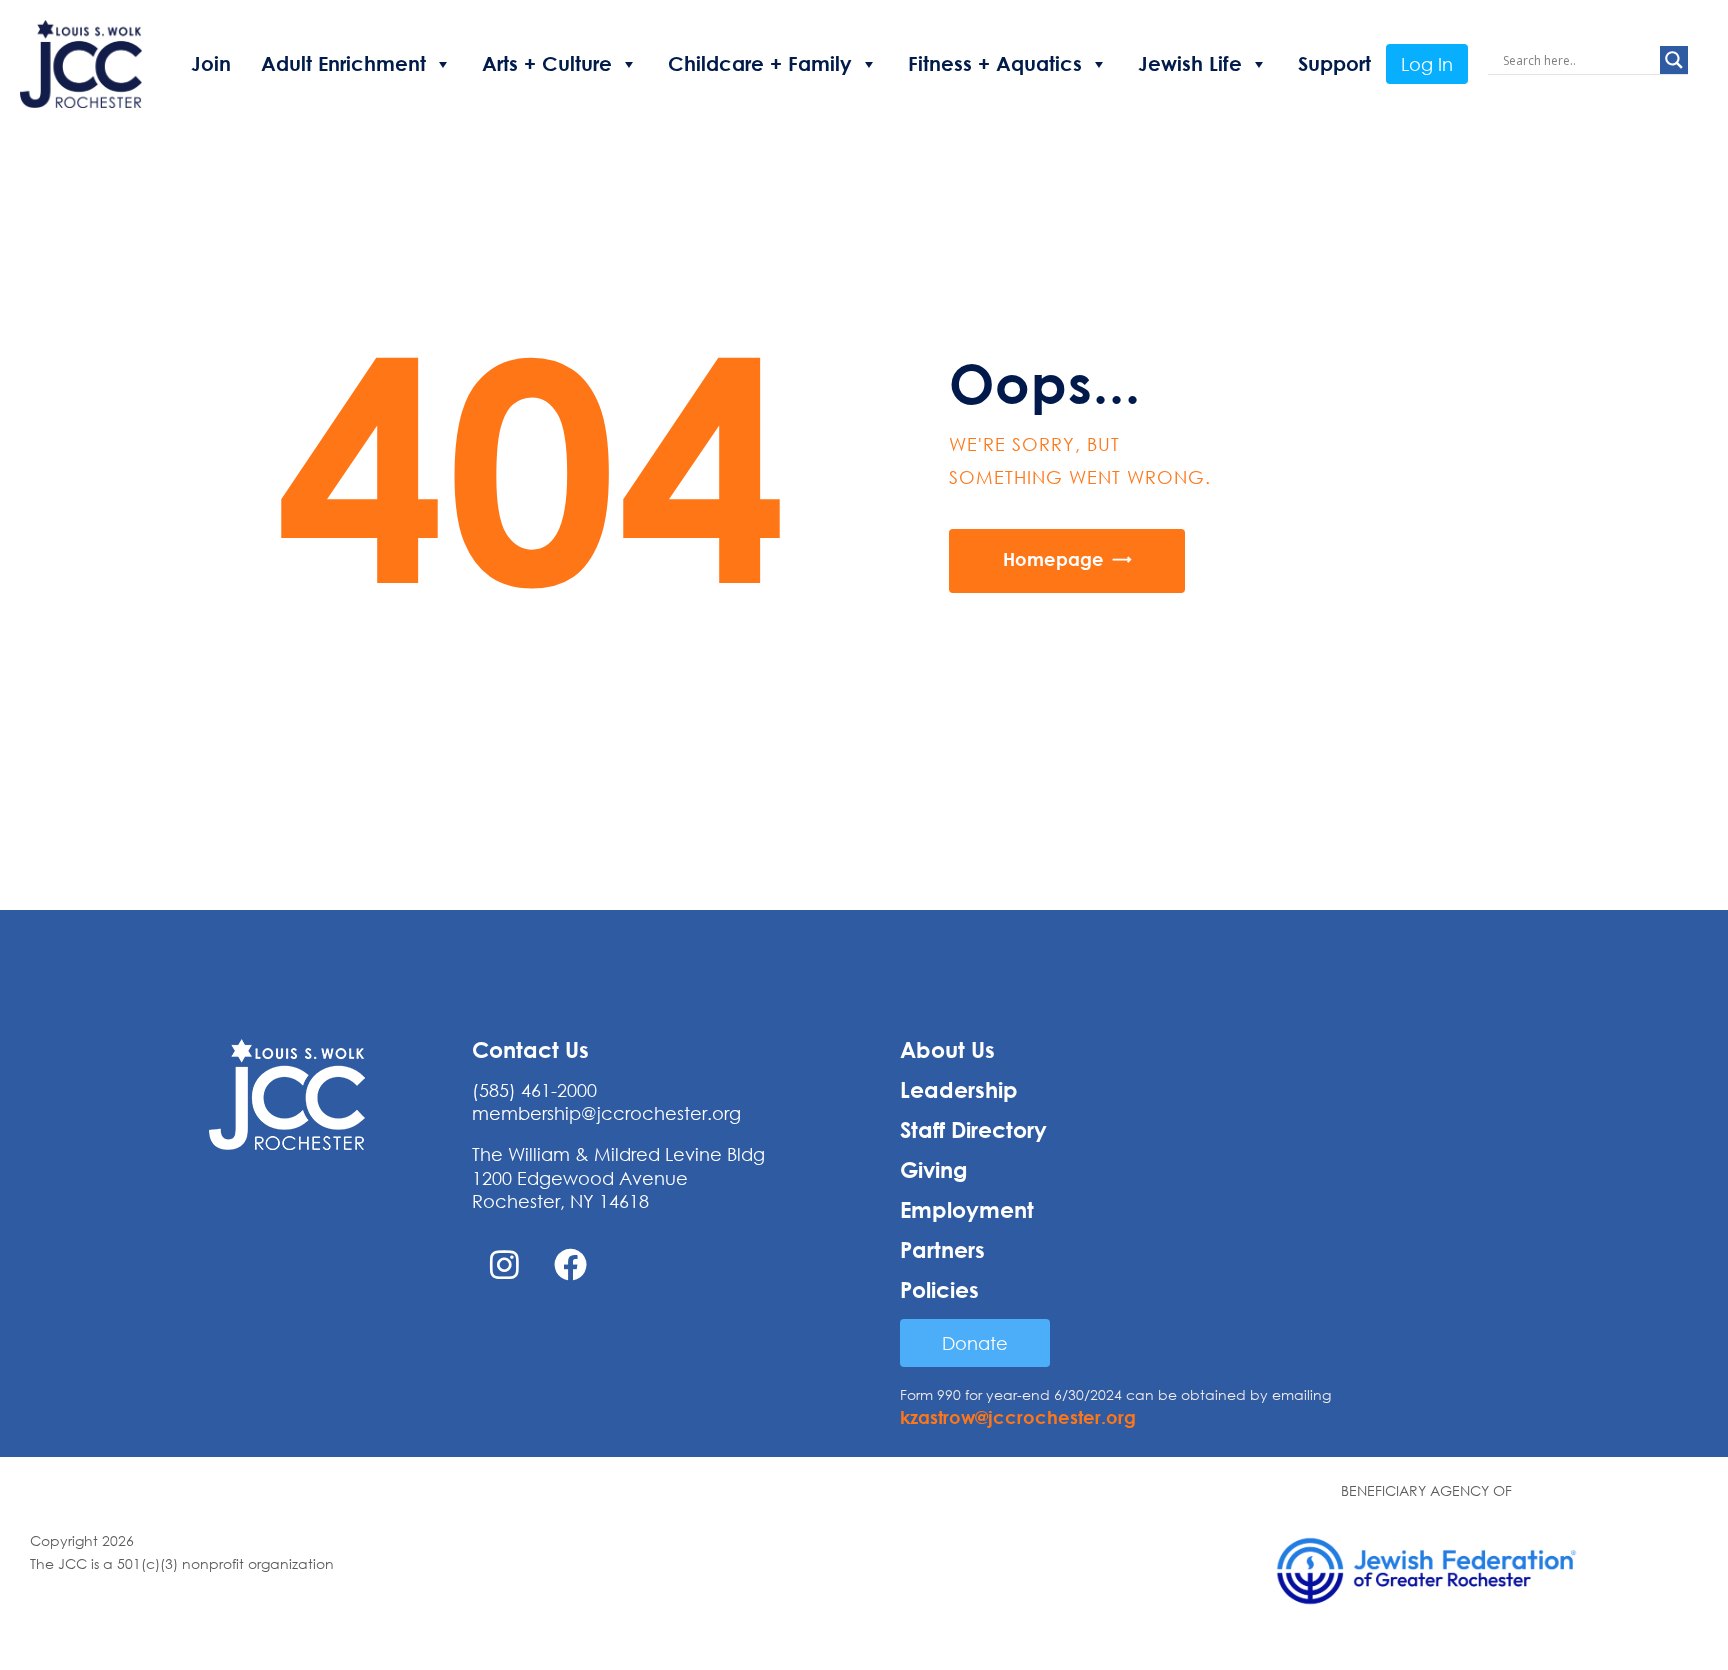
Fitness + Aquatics (995, 63)
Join (211, 63)
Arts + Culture (547, 63)
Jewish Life (1190, 63)
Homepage (1053, 559)
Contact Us (530, 1050)
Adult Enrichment (343, 63)
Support (1334, 63)
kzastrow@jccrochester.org (1018, 1417)
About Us (947, 1050)
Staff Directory (973, 1130)
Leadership (959, 1090)
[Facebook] (571, 1265)
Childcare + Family (760, 63)
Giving (934, 1170)
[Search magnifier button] (1674, 60)
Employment (967, 1210)
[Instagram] (505, 1265)
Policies (939, 1290)
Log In (1427, 64)
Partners (942, 1250)
